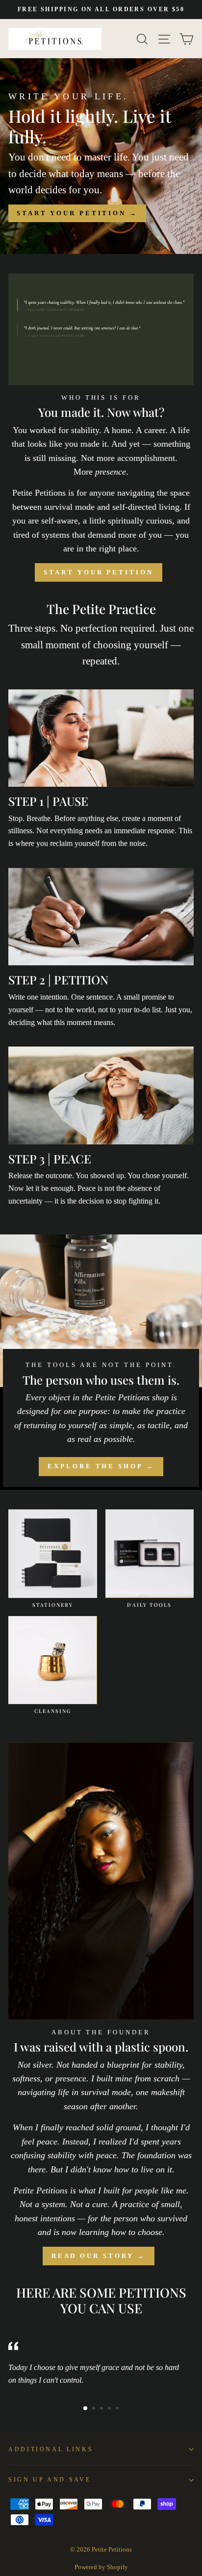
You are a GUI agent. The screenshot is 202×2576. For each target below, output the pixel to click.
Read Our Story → (99, 2256)
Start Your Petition (98, 572)
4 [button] (110, 2409)
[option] (101, 10)
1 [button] (86, 2409)
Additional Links (51, 2449)
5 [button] (118, 2409)
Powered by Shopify (101, 2567)
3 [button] (102, 2409)
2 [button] (95, 2409)
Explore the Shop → (101, 1466)
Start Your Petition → (77, 213)
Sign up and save (50, 2480)
